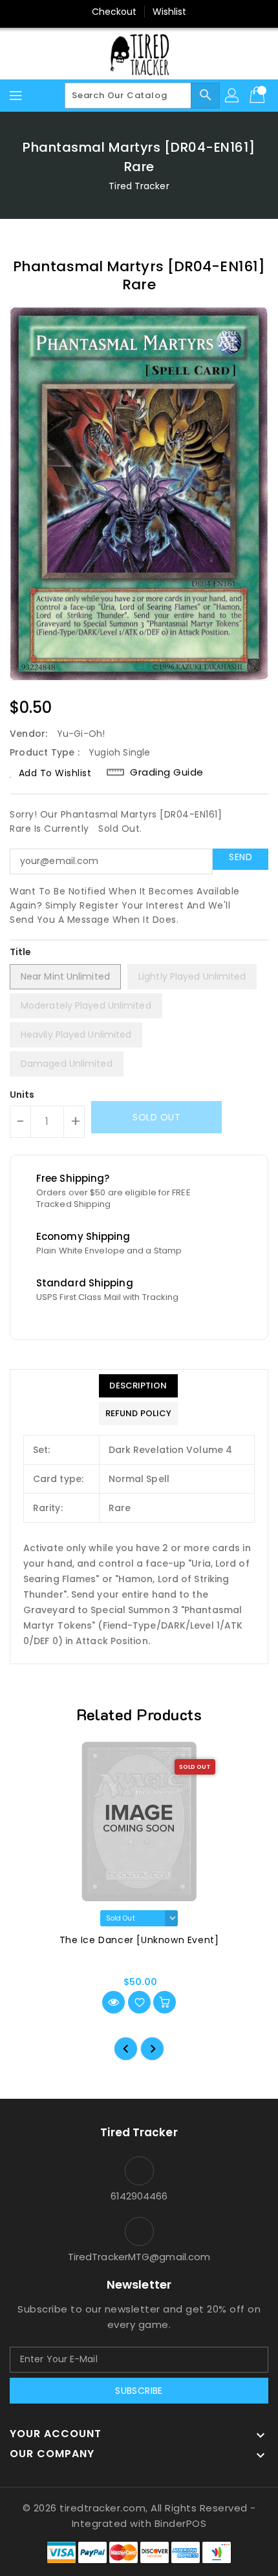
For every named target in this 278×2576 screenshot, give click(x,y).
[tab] (138, 1386)
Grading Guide (167, 772)
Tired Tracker (139, 186)
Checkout (114, 12)
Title (21, 952)
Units (22, 1095)
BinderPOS (181, 2523)
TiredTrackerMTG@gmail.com (139, 2257)
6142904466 (139, 2196)
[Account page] (233, 96)
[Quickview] (113, 2002)
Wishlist (170, 12)
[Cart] (259, 96)
